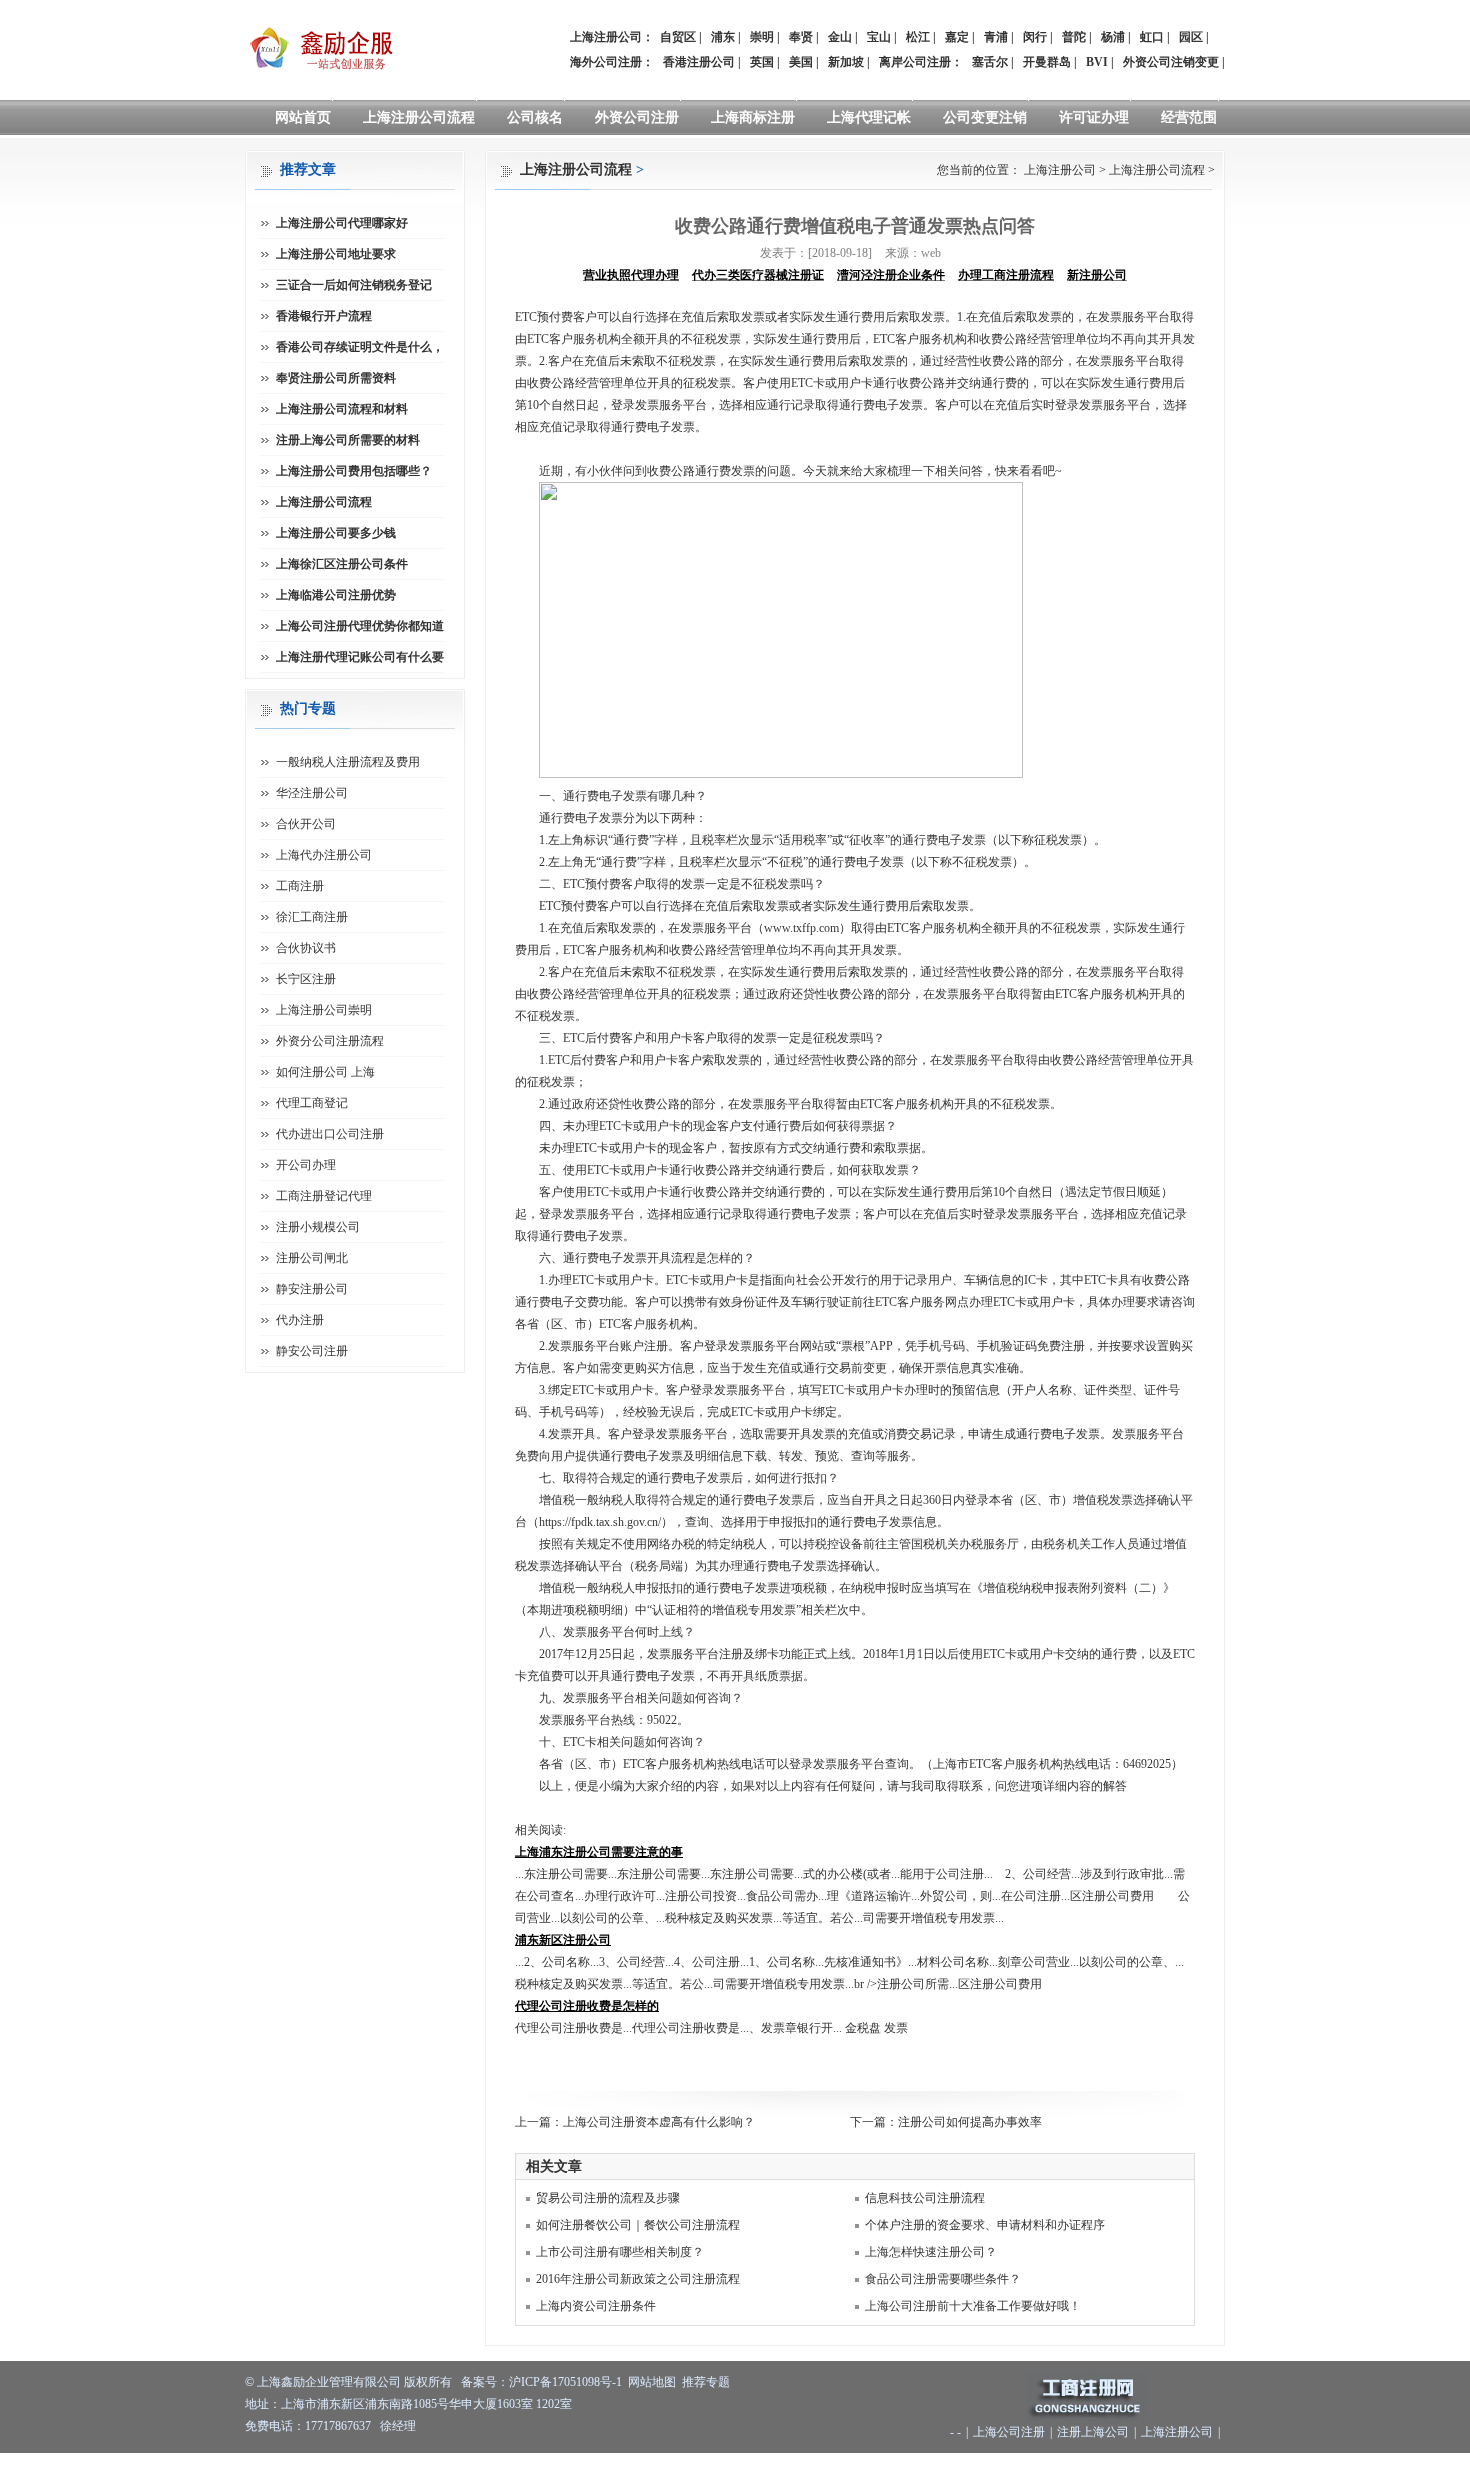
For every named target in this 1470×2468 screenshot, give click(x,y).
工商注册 (300, 886)
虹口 (1152, 37)
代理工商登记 (312, 1103)
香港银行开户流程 (324, 316)
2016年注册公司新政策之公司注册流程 (638, 2279)
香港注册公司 (699, 62)
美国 (801, 62)
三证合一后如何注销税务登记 (354, 285)
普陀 (1074, 37)
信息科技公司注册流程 (925, 2198)
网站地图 (652, 2382)
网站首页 (303, 117)
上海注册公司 (1060, 170)
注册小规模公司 (318, 1227)
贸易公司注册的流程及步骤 (608, 2198)
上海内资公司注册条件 (596, 2306)
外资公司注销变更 (1171, 62)
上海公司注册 (1009, 2432)
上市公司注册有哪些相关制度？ (620, 2252)
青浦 (996, 37)
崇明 (762, 37)
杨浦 (1113, 37)
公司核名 (535, 117)
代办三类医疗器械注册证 (758, 275)
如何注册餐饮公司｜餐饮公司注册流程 (638, 2225)
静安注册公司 (312, 1289)
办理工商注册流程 (1006, 275)
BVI (1097, 62)
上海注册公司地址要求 (336, 254)
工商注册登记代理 (324, 1196)
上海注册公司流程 (419, 117)
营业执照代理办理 (631, 275)
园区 (1191, 37)
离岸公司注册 (915, 62)
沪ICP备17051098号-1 (565, 2382)
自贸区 (678, 37)
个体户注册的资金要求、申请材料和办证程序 (985, 2225)
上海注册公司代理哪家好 (342, 223)
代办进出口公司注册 (330, 1134)
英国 (762, 62)
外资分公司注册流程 (330, 1041)
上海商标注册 (753, 117)
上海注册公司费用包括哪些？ (354, 471)
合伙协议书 (306, 948)
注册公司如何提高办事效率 (970, 2122)
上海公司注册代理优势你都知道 (360, 626)
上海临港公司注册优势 (336, 595)
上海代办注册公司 (324, 855)
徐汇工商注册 (312, 917)
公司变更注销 (985, 117)
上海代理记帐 (869, 117)
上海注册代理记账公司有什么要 (360, 657)
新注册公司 (1097, 275)
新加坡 (846, 62)
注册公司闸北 (312, 1258)
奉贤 (801, 37)
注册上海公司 (1093, 2432)
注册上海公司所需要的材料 (348, 440)
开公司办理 (306, 1165)
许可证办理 (1094, 117)
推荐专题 (706, 2382)
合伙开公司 (306, 824)
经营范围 (1189, 117)
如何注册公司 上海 (325, 1072)
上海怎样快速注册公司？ (931, 2252)
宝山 (879, 37)
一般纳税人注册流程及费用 (348, 762)
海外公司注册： (612, 62)
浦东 (723, 37)
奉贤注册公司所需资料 (336, 378)
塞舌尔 (990, 62)
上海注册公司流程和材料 (342, 409)
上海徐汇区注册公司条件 (342, 564)
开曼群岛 (1047, 62)
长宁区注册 (306, 979)
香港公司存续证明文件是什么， (360, 347)
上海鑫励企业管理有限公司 (329, 2382)
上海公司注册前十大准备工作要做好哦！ (973, 2306)
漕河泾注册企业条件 (891, 275)
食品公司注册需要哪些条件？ (943, 2279)
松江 (918, 37)
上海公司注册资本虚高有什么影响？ (659, 2122)
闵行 (1035, 37)
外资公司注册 (637, 117)
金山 (840, 37)
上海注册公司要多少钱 (336, 533)
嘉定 (957, 37)
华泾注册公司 (312, 793)
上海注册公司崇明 (324, 1010)
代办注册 (300, 1320)
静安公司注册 (312, 1351)
